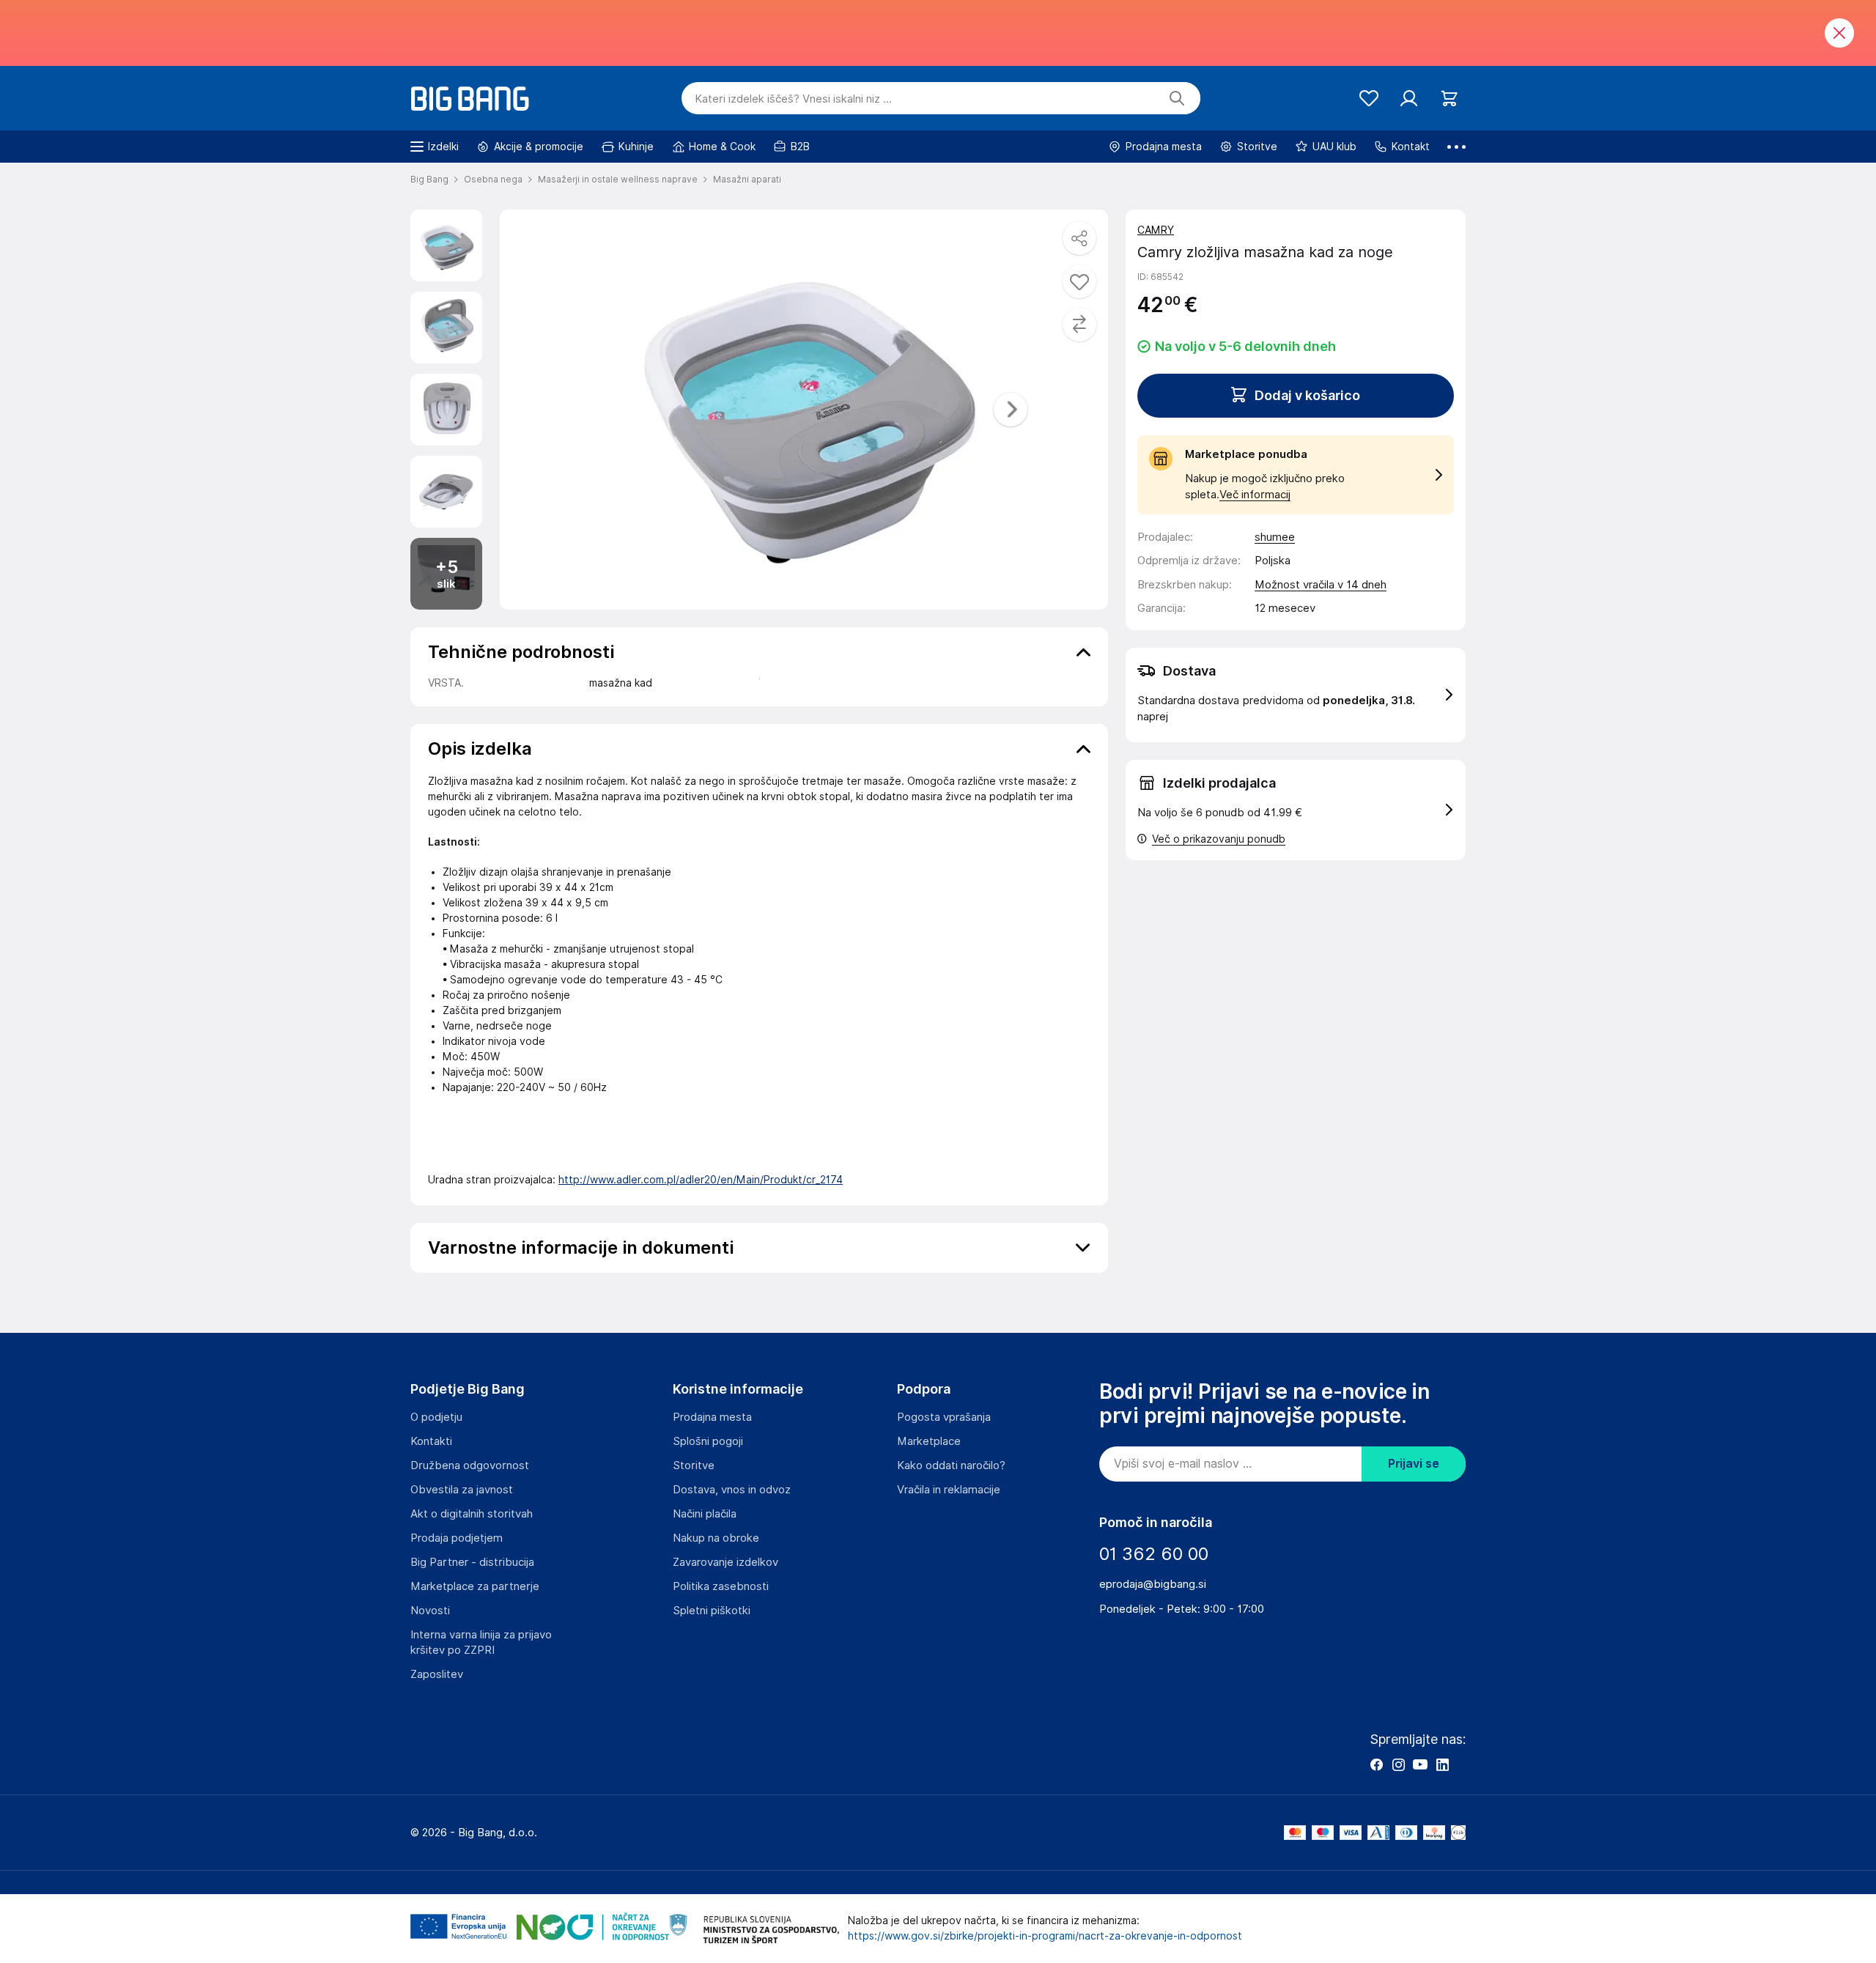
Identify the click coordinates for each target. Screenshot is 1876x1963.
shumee (1275, 537)
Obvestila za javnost (462, 1490)
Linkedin (1442, 1764)
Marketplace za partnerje (475, 1586)
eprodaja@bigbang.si (1153, 1584)
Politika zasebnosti (721, 1586)
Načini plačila (705, 1514)
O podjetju (436, 1417)
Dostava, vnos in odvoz (732, 1490)
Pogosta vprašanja (944, 1417)
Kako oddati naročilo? (951, 1465)
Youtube (1420, 1764)
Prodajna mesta (712, 1417)
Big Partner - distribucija (472, 1562)
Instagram (1398, 1764)
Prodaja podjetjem (457, 1538)
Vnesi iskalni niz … (793, 99)
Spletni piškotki (712, 1611)
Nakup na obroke (716, 1538)
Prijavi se (1414, 1464)
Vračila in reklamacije (949, 1490)
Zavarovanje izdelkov (725, 1562)
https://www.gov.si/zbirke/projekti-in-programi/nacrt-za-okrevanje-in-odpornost (1045, 1936)
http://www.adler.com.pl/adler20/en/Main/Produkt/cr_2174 (701, 1180)
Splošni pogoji (708, 1441)
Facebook (1376, 1764)
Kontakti (431, 1441)
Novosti (430, 1611)
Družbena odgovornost (470, 1465)
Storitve (694, 1465)
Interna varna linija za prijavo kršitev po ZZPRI (481, 1642)
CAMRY (1156, 230)
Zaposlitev (437, 1674)
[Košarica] (1449, 99)
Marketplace (929, 1441)
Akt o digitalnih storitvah (472, 1514)
